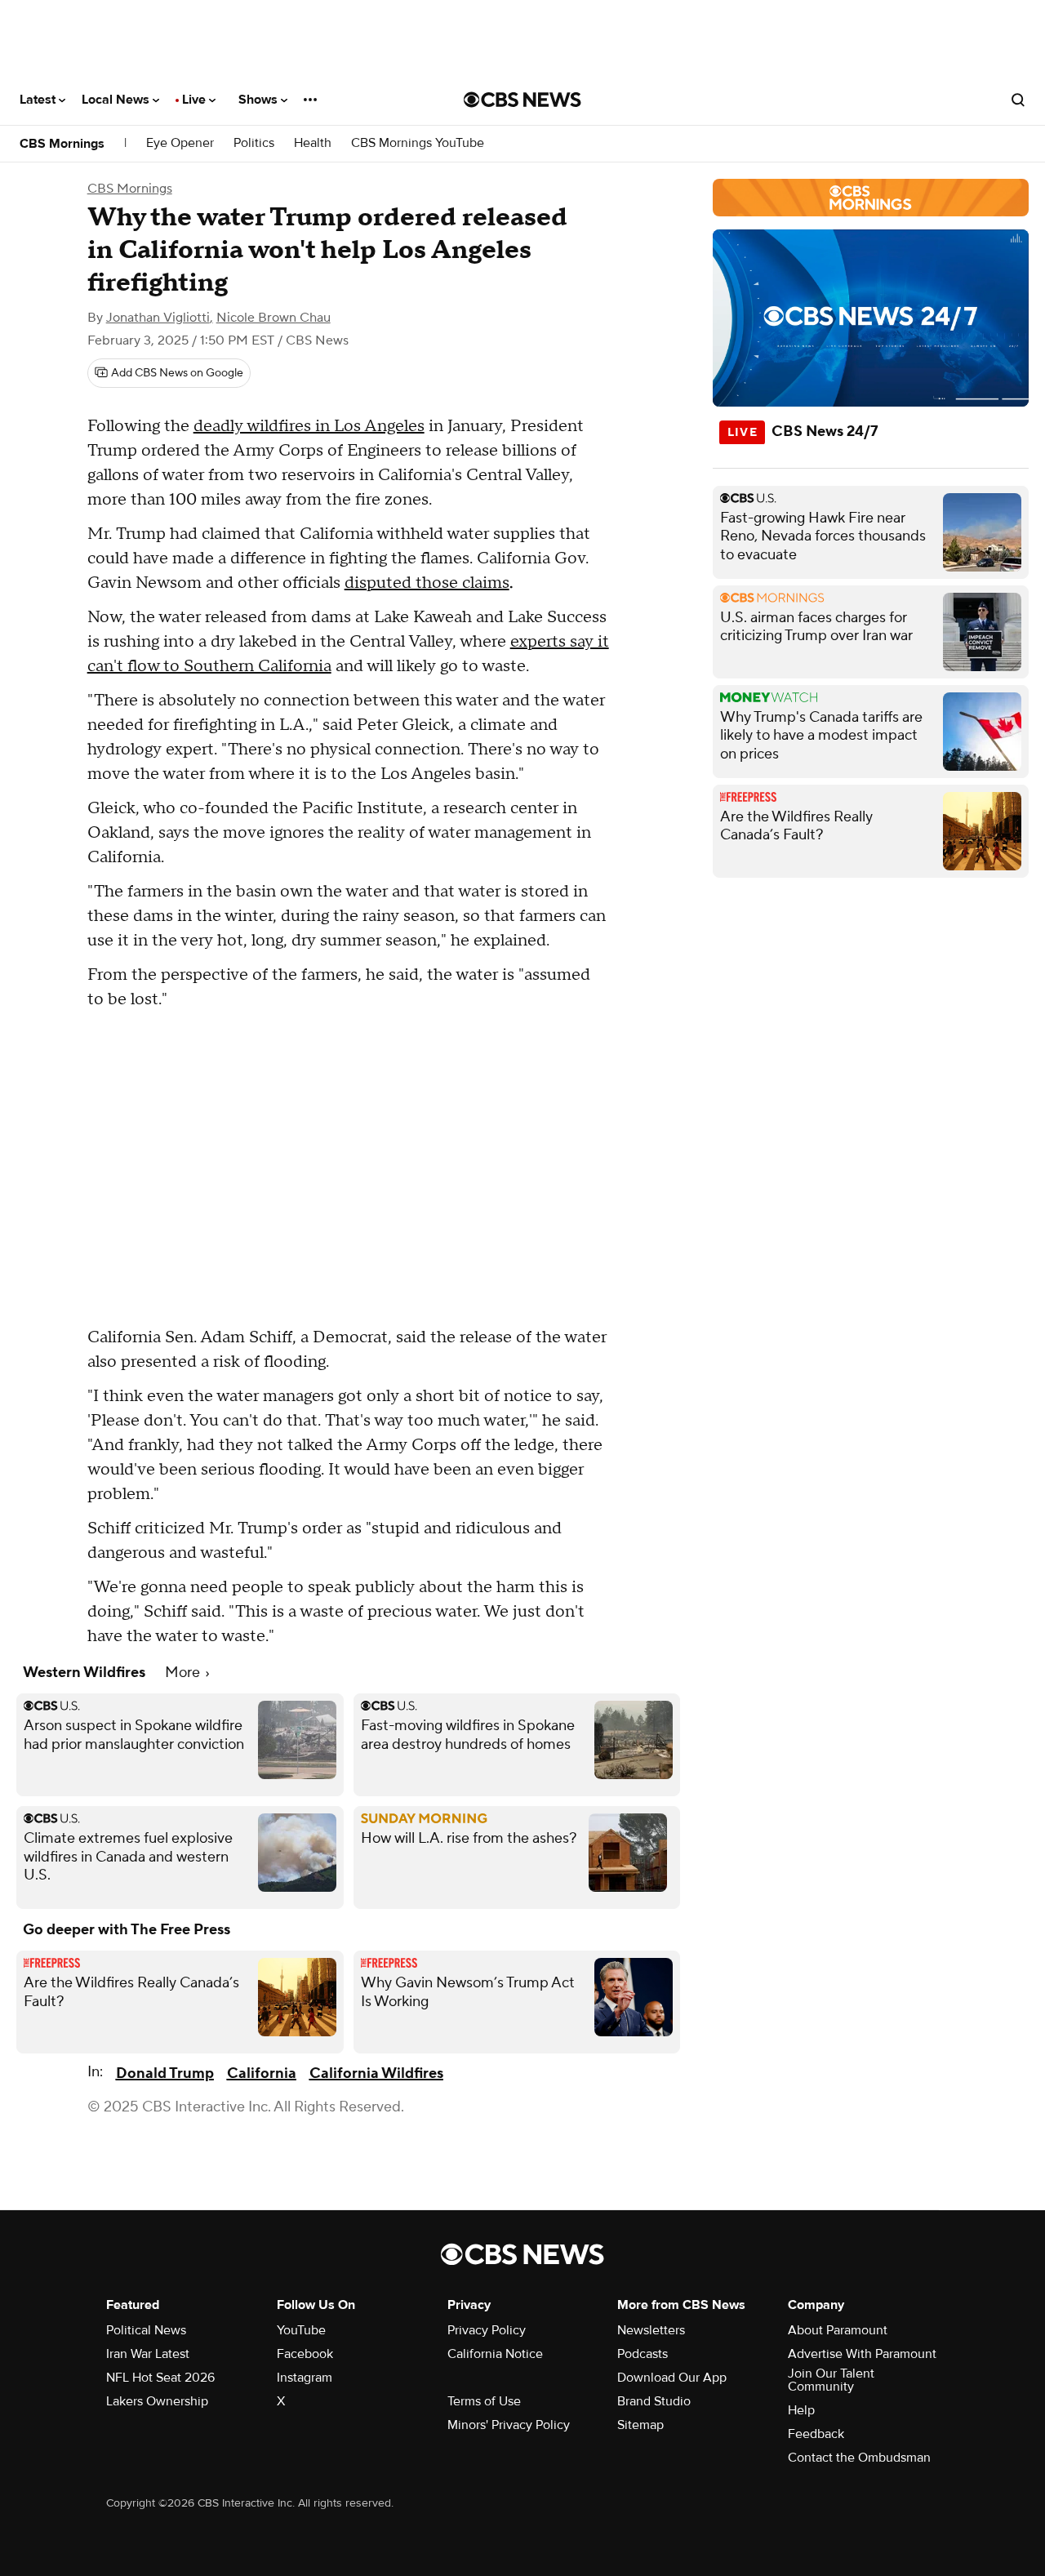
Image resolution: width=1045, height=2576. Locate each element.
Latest (39, 100)
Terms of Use (484, 2401)
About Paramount (838, 2330)
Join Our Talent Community (831, 2380)
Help (801, 2410)
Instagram (305, 2378)
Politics (254, 143)
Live (196, 100)
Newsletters (651, 2330)
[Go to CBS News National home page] (522, 100)
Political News (146, 2330)
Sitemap (640, 2425)
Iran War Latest (148, 2354)
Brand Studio (654, 2401)
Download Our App (672, 2378)
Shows (260, 100)
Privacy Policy (487, 2330)
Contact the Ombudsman (859, 2458)
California (262, 2073)
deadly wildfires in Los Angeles (309, 426)
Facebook (305, 2354)
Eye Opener (180, 143)
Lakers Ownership (157, 2401)
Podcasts (643, 2354)
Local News (117, 100)
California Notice (495, 2354)
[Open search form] (1018, 100)
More (184, 1673)
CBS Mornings (62, 144)
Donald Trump (165, 2073)
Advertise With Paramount (862, 2354)
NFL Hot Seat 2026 (160, 2378)
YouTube (301, 2330)
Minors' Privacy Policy (509, 2425)
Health (313, 143)
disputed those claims (427, 583)
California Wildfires (376, 2073)
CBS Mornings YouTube (418, 143)
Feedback (816, 2434)
